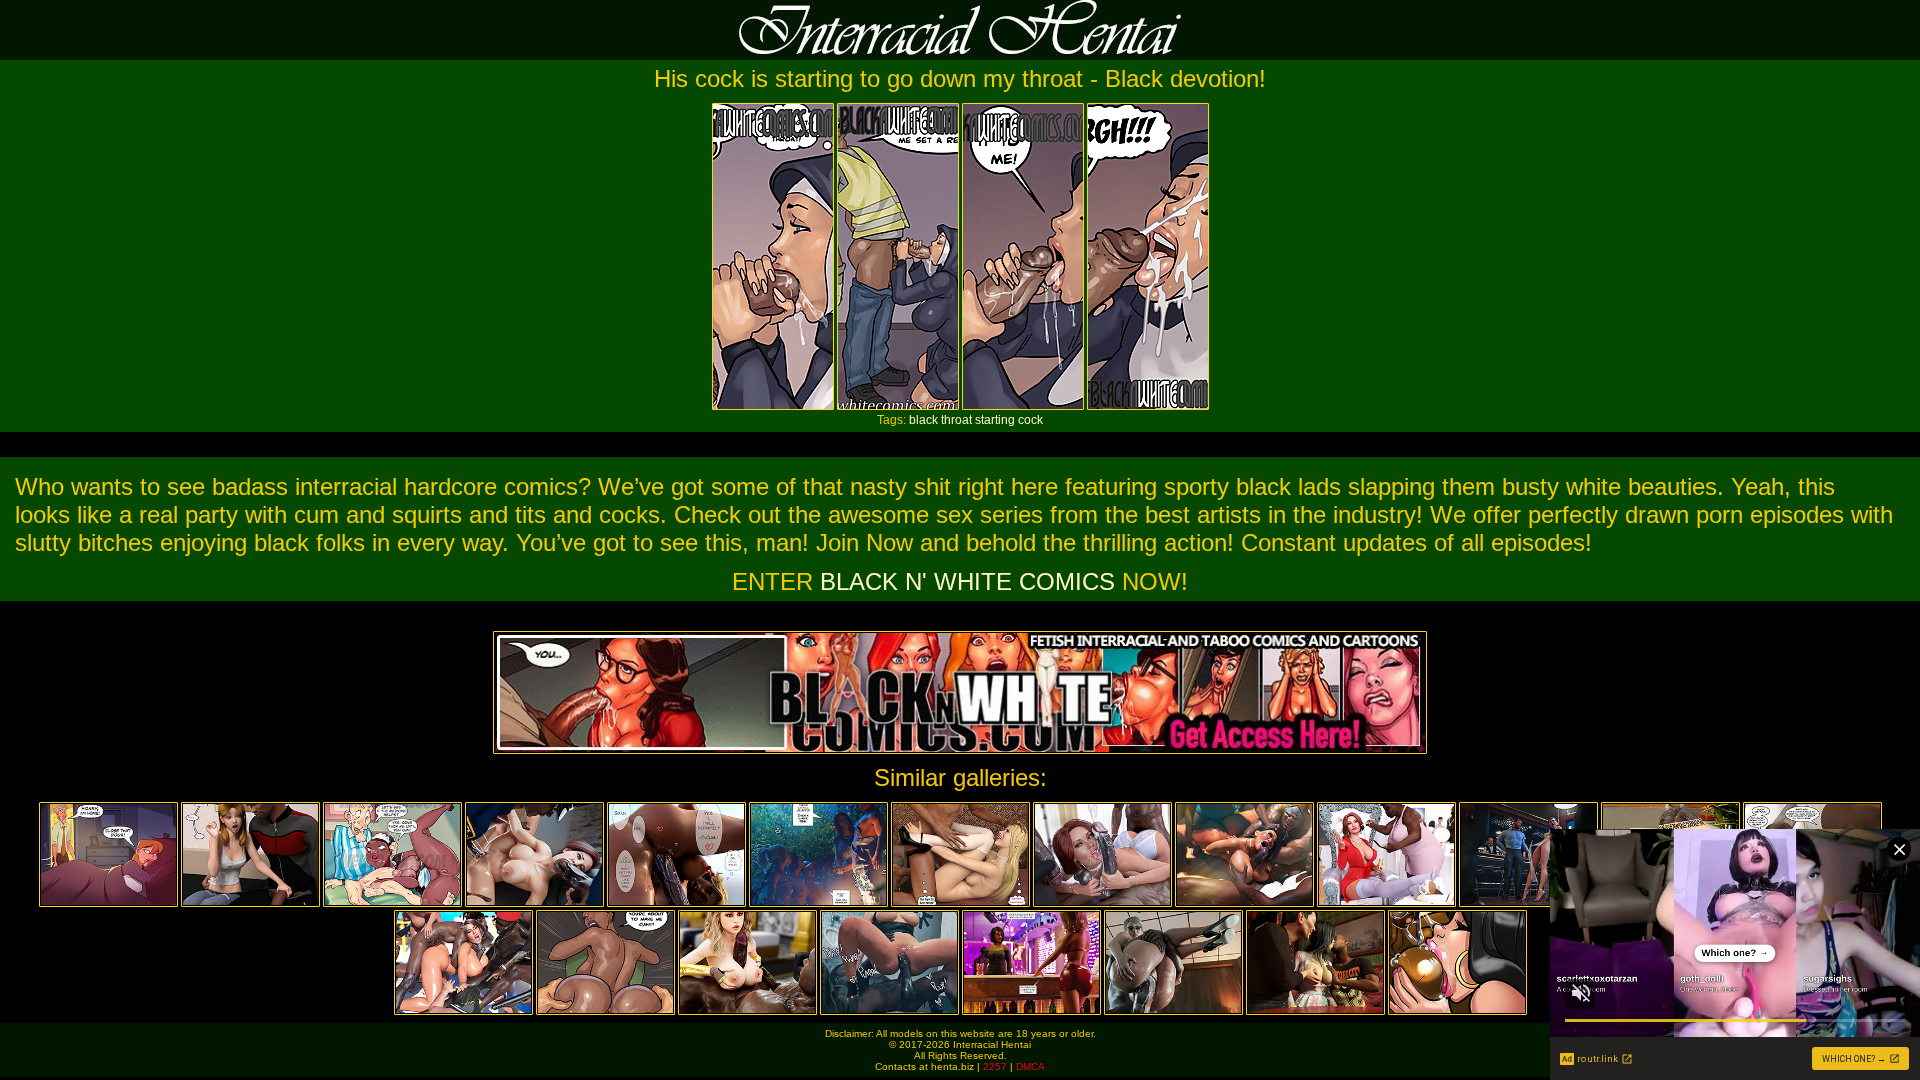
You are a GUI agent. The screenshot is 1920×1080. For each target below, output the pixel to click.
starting (995, 420)
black (923, 420)
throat (956, 420)
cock (1030, 420)
